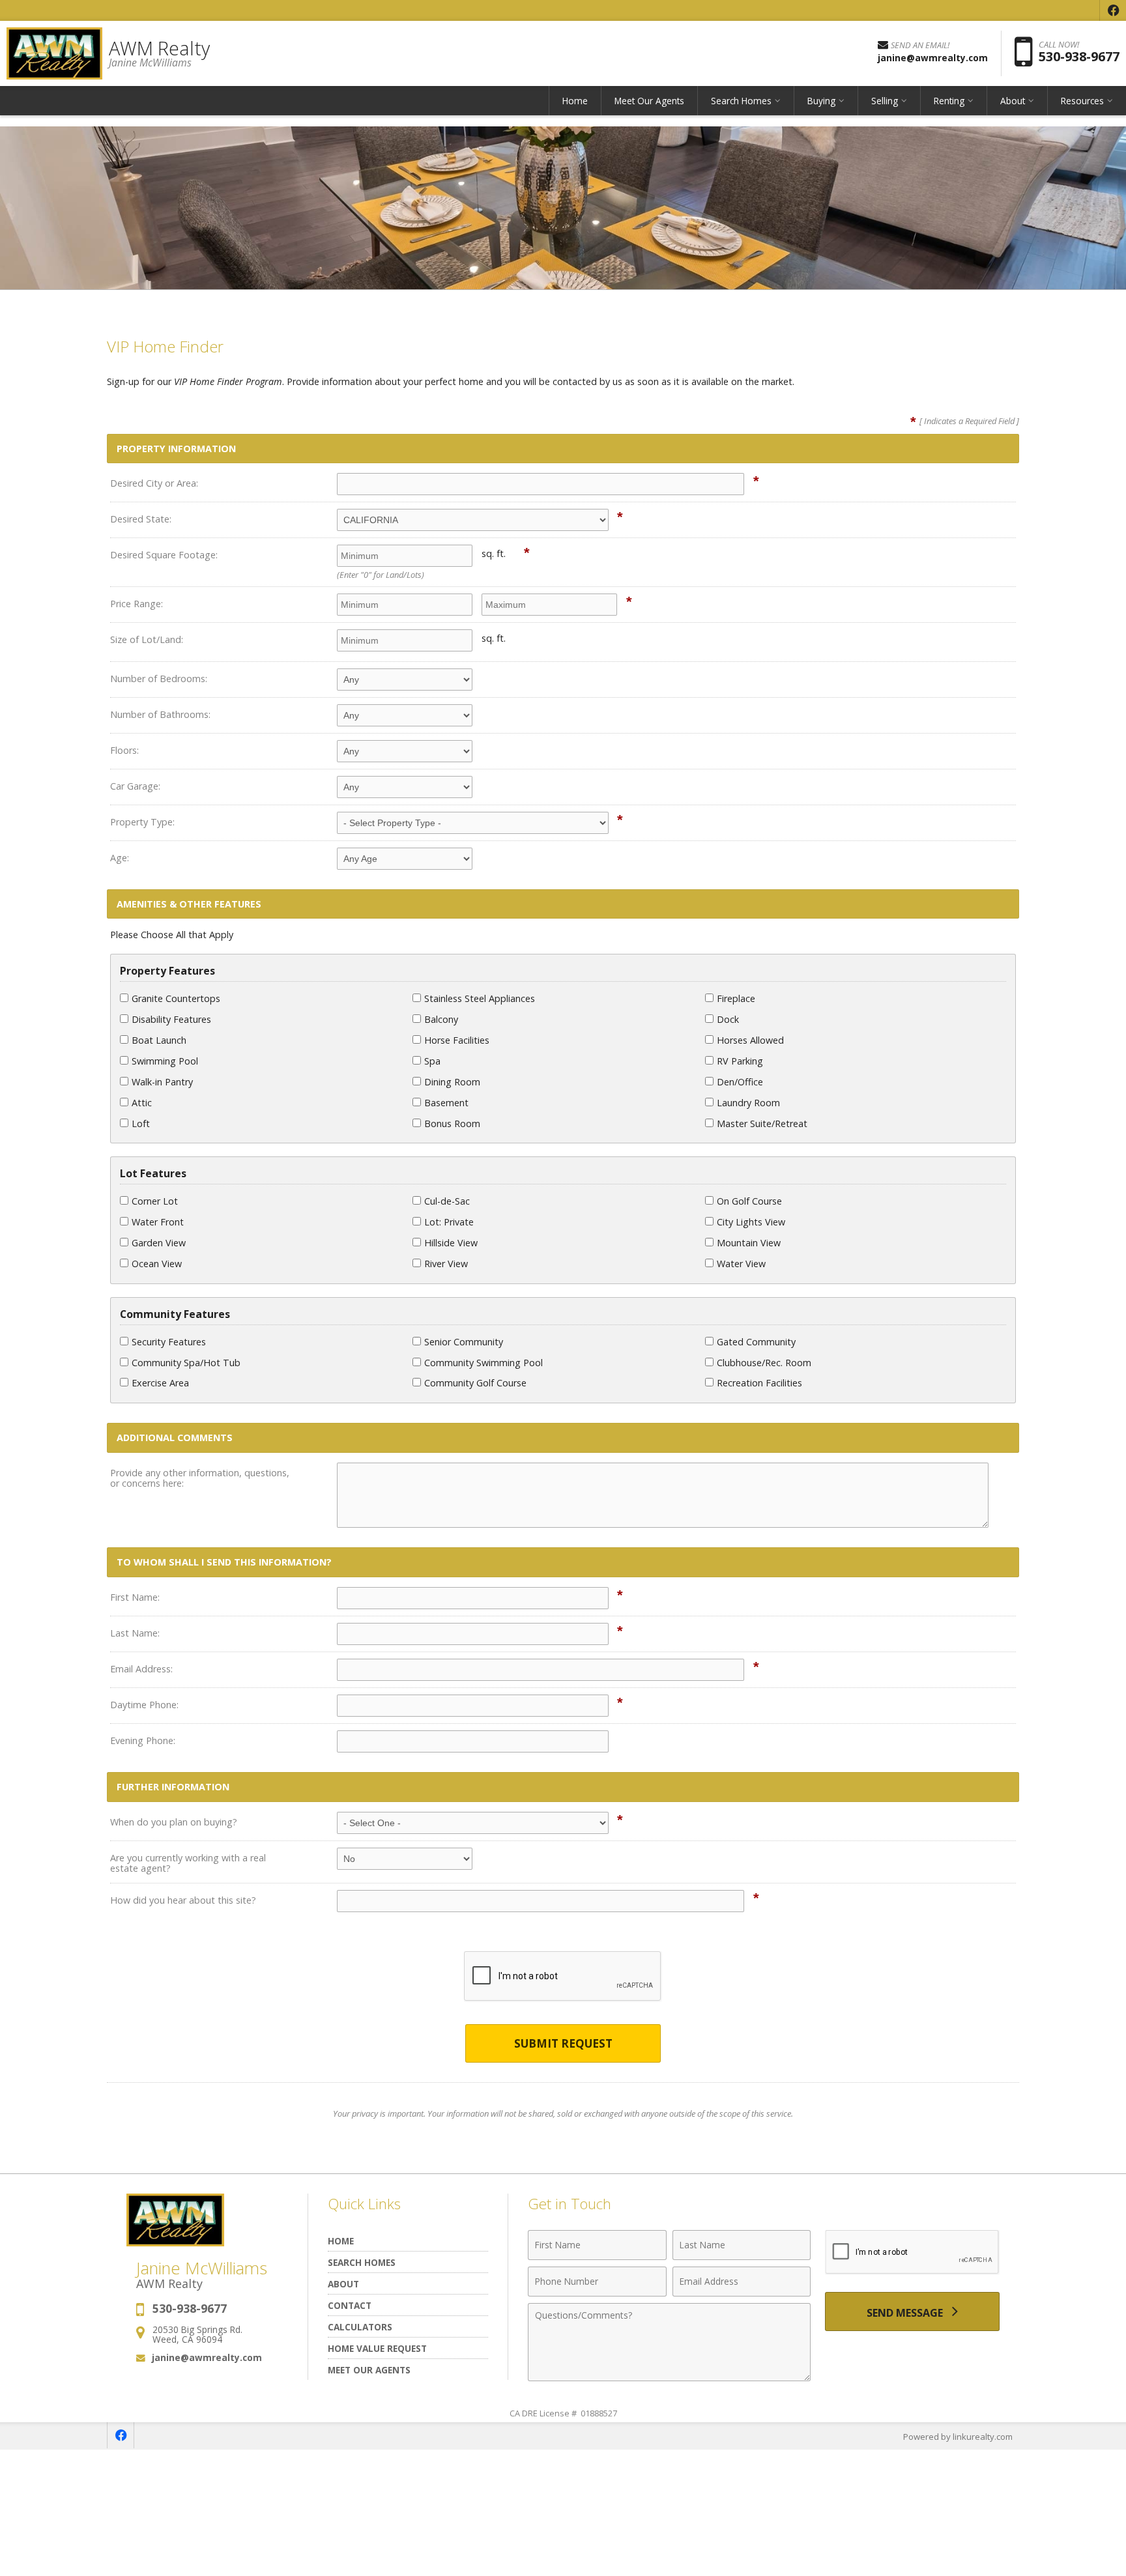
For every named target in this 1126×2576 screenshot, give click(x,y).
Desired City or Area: (154, 483)
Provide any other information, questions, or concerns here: (200, 1478)
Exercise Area (160, 1383)
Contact (350, 2305)
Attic (142, 1103)
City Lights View (751, 1222)
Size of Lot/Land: (147, 639)
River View (446, 1264)
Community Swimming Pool (484, 1363)
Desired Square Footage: (164, 555)
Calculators (360, 2327)
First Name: (135, 1597)
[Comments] (669, 2377)
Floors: (124, 750)
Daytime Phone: (144, 1705)
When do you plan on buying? (174, 1822)
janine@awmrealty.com (207, 2357)
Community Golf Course (475, 1383)
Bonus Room (452, 1123)
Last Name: (135, 1633)
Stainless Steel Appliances (480, 998)
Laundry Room (748, 1103)
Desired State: (141, 519)
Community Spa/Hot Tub (186, 1363)
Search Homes (362, 2262)
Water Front (158, 1222)
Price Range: (137, 604)
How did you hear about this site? (183, 1900)
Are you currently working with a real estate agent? (188, 1863)
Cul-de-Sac (447, 1201)
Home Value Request (377, 2348)
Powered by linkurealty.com (958, 2437)
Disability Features (171, 1019)
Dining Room (452, 1082)
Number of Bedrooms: (159, 679)
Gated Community (756, 1342)
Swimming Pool (165, 1061)
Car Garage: (135, 786)
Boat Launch (159, 1040)
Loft (141, 1123)
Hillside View (451, 1243)
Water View (741, 1264)
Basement (446, 1103)
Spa (432, 1061)
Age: (120, 858)
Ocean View (157, 1264)
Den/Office (740, 1082)
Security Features (169, 1342)
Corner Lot (155, 1201)
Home (575, 101)
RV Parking (740, 1061)
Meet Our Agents (649, 101)
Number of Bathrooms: (160, 714)
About (343, 2284)
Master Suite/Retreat (762, 1123)
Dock (728, 1019)
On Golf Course (749, 1201)
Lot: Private (449, 1222)
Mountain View (749, 1243)
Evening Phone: (143, 1740)
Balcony (441, 1019)
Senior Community (464, 1342)
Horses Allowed (750, 1040)
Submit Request (563, 2043)
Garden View (159, 1243)
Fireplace (736, 998)
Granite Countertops (176, 998)
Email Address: (141, 1669)
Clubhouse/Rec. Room (764, 1363)
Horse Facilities (457, 1040)
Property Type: (142, 822)
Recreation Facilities (759, 1383)
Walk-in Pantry (162, 1082)
